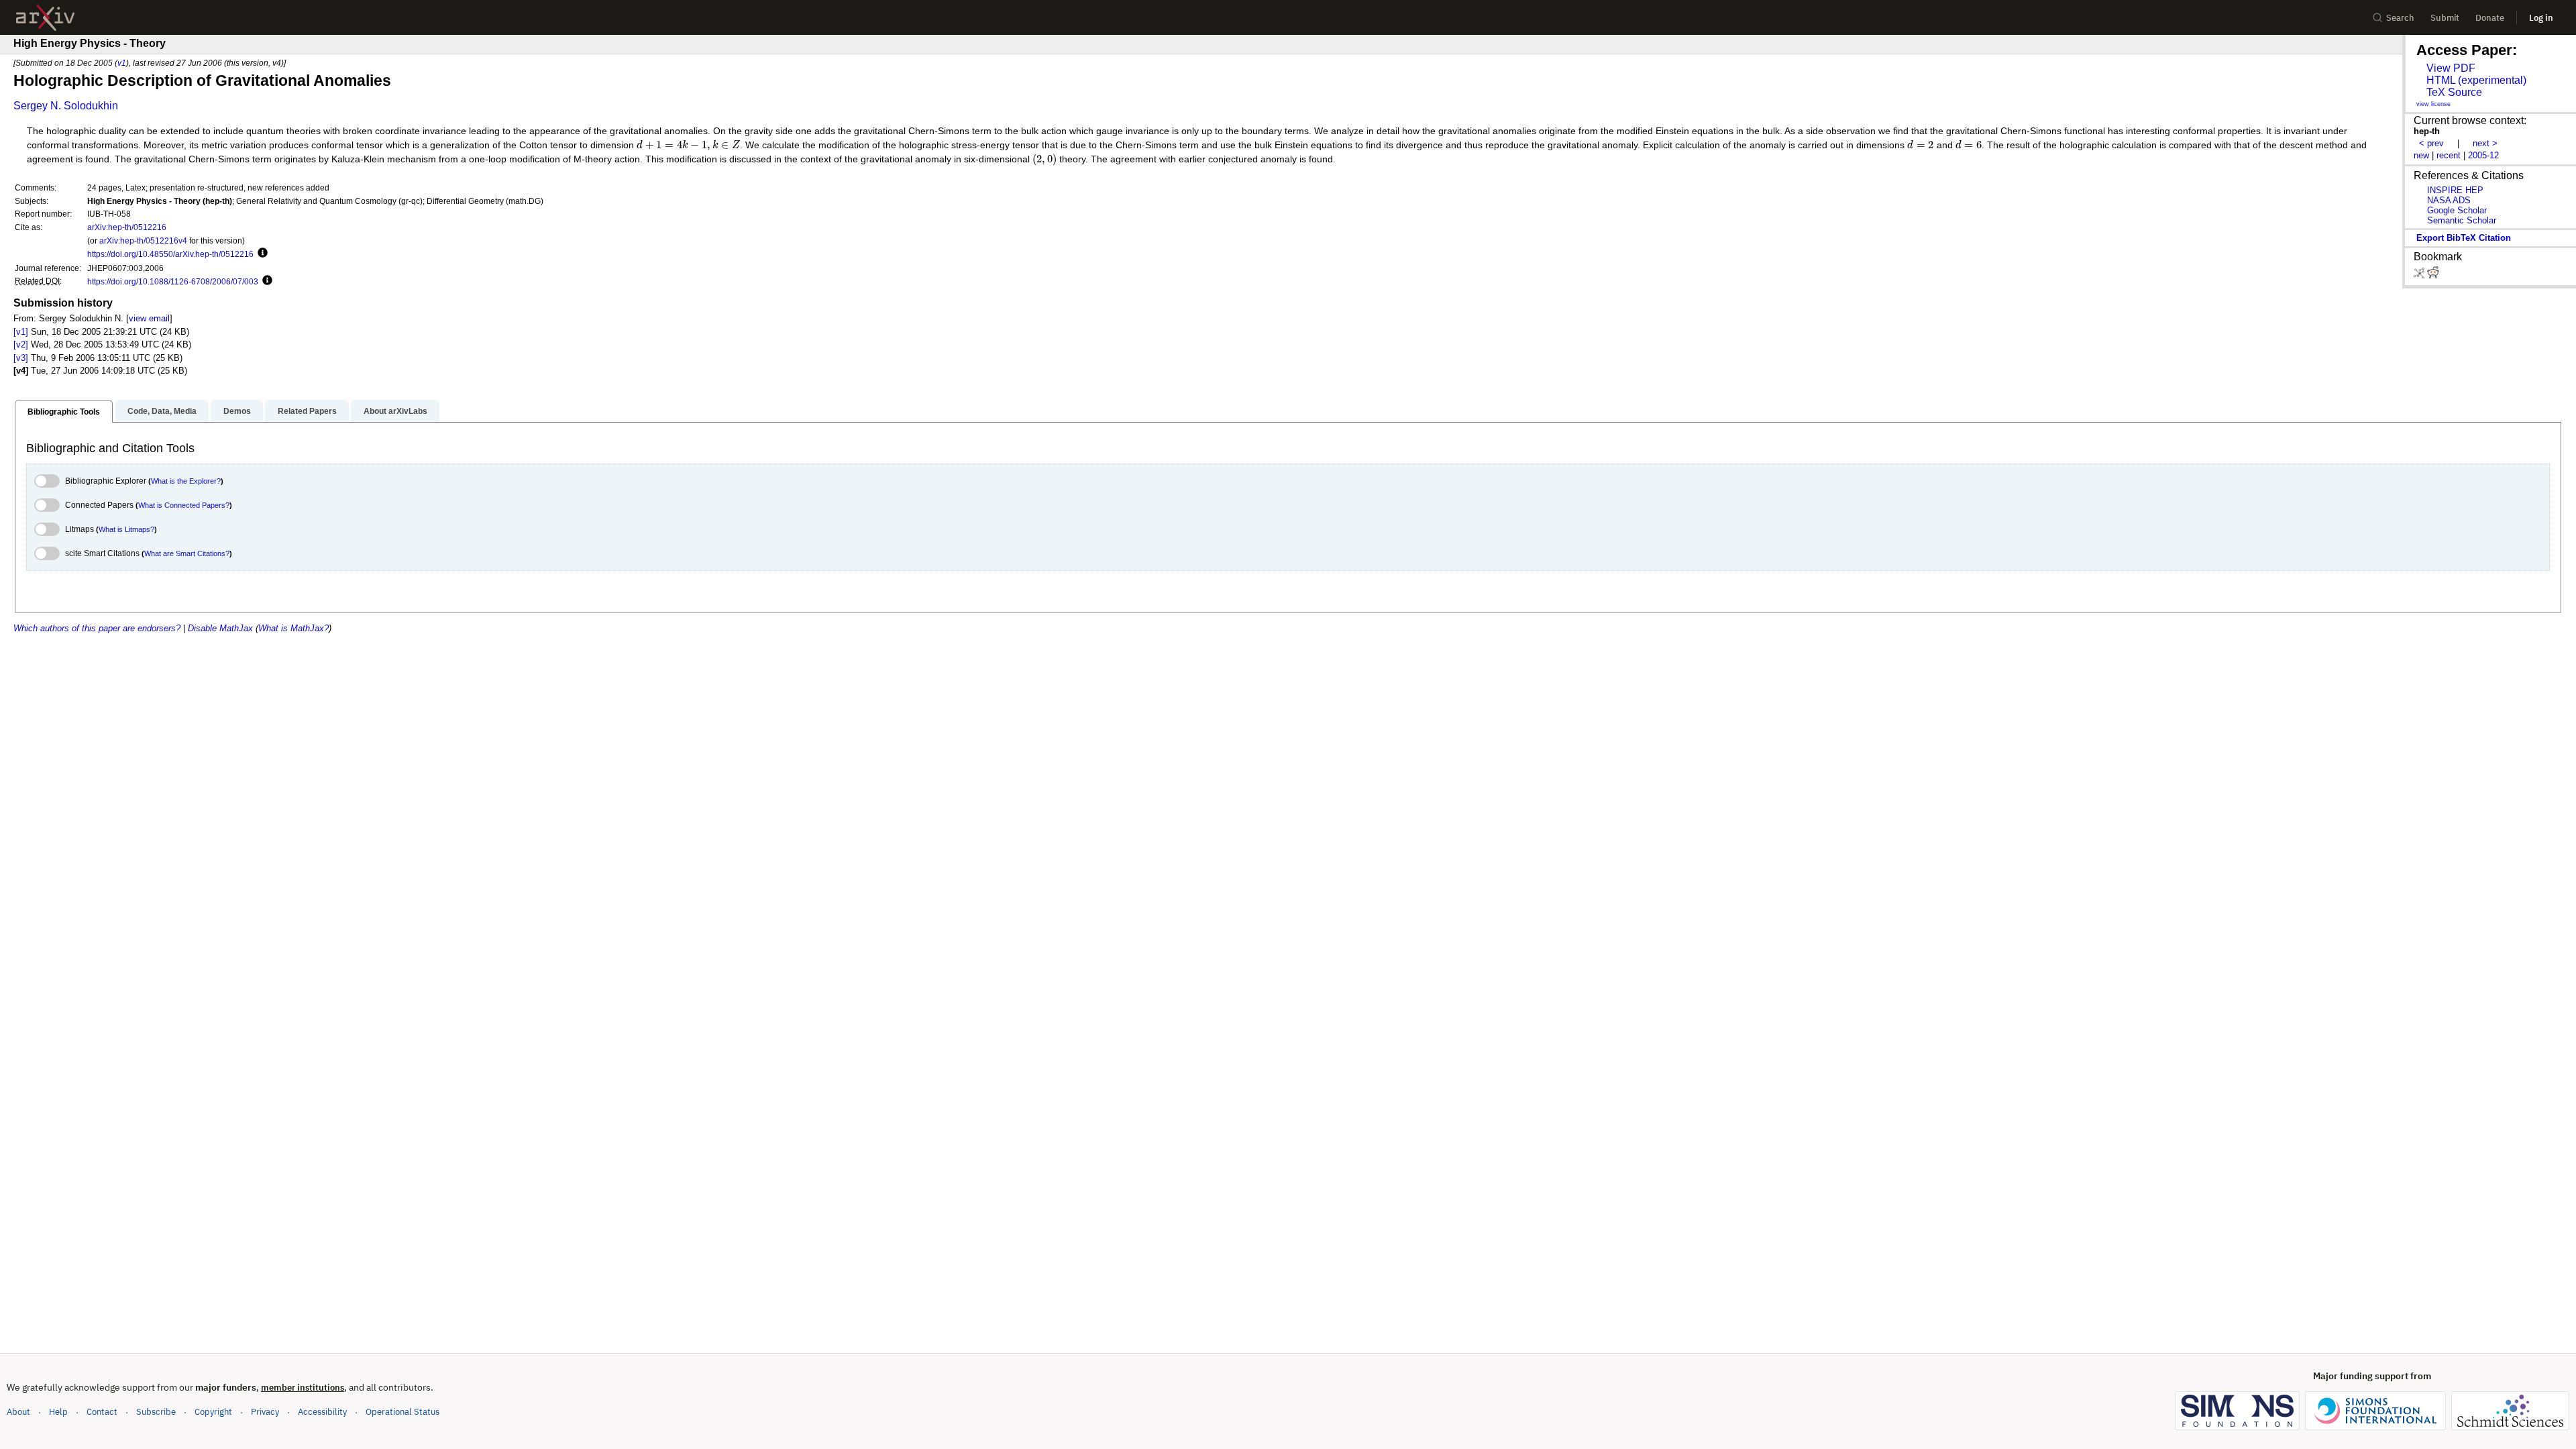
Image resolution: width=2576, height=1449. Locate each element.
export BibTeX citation (2464, 238)
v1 (122, 63)
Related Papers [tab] (307, 411)
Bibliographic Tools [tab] (64, 412)
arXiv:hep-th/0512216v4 (143, 240)
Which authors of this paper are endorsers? (97, 628)
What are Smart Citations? (187, 553)
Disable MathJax (220, 628)
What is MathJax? (293, 628)
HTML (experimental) (2476, 80)
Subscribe (156, 1412)
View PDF (2451, 68)
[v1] (21, 332)
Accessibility (322, 1412)
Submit (2445, 18)
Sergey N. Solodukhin (66, 106)
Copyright (213, 1412)
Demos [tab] (237, 411)
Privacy (265, 1412)
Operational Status (402, 1411)
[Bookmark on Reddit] (2433, 275)
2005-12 (2483, 155)
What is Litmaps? (126, 529)
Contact (102, 1412)
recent (2449, 155)
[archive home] (45, 18)
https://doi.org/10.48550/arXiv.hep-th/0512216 (170, 254)
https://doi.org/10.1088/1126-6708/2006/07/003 (173, 281)
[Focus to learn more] (261, 254)
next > (2485, 143)
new (2421, 155)
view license (2433, 104)
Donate (2490, 18)
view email (149, 318)
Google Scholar (2457, 210)
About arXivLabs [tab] (395, 411)
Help (58, 1412)
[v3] (21, 358)
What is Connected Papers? (184, 505)
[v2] (21, 344)
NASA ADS (2449, 200)
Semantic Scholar (2462, 220)
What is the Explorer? (186, 481)
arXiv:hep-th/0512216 (127, 227)
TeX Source (2454, 92)
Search (2400, 18)
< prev (2431, 143)
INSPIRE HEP (2455, 190)
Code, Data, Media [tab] (162, 411)
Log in (2541, 18)
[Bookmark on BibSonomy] (2420, 275)
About (18, 1412)
